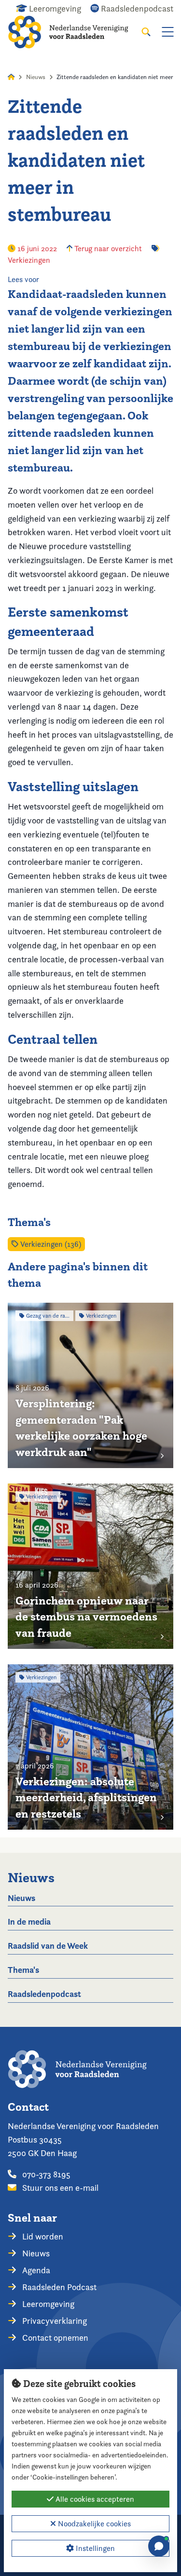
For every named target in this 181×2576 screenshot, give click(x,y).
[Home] (75, 32)
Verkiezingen (29, 260)
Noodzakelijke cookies (93, 2524)
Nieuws (36, 77)
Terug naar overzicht (107, 249)
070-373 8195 (45, 2174)
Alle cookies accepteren (94, 2499)
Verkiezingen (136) (50, 1244)
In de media (29, 1922)
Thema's (23, 1970)
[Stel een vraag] (159, 2546)
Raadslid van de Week (48, 1946)
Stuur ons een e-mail (59, 2188)
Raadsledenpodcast (44, 1994)
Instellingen (94, 2548)
